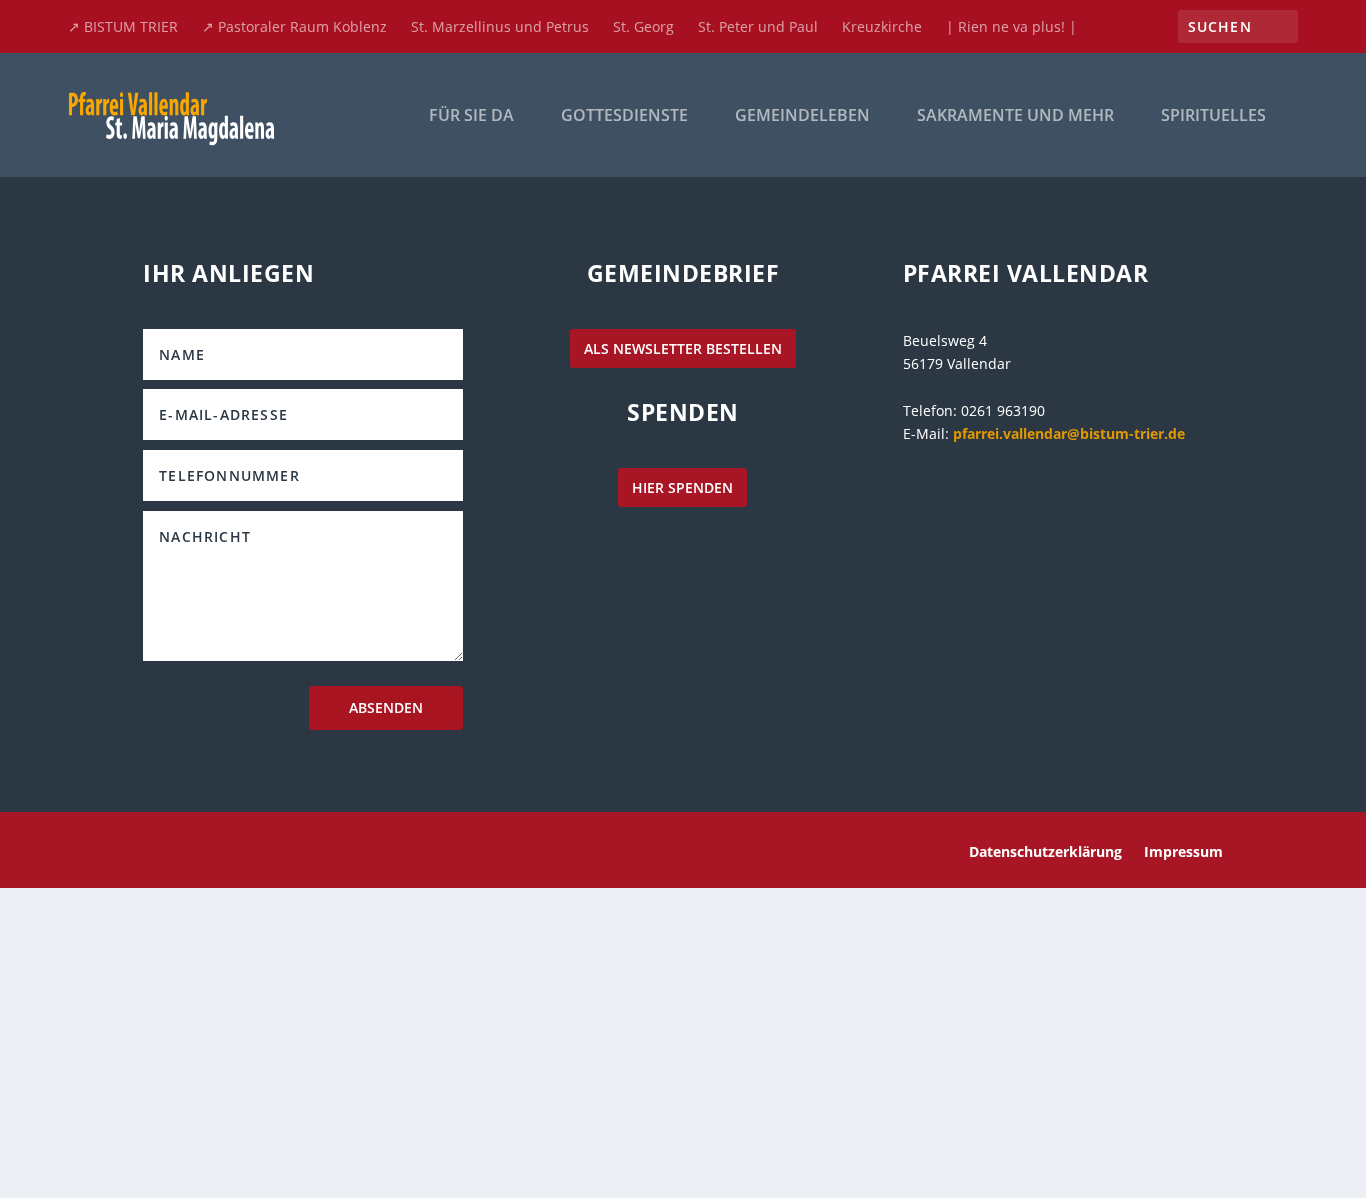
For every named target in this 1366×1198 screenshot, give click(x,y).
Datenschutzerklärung (1045, 853)
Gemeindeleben (802, 116)
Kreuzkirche (882, 26)
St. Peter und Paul (758, 26)
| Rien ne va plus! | (1011, 26)
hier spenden (682, 487)
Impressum (1183, 853)
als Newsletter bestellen (683, 348)
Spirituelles (1213, 116)
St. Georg (643, 26)
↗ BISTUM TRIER (123, 26)
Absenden (386, 707)
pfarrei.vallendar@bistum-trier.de (1069, 433)
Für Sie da (471, 116)
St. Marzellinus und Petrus (500, 26)
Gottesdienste (624, 116)
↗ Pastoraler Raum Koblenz (294, 26)
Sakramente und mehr (1015, 116)
